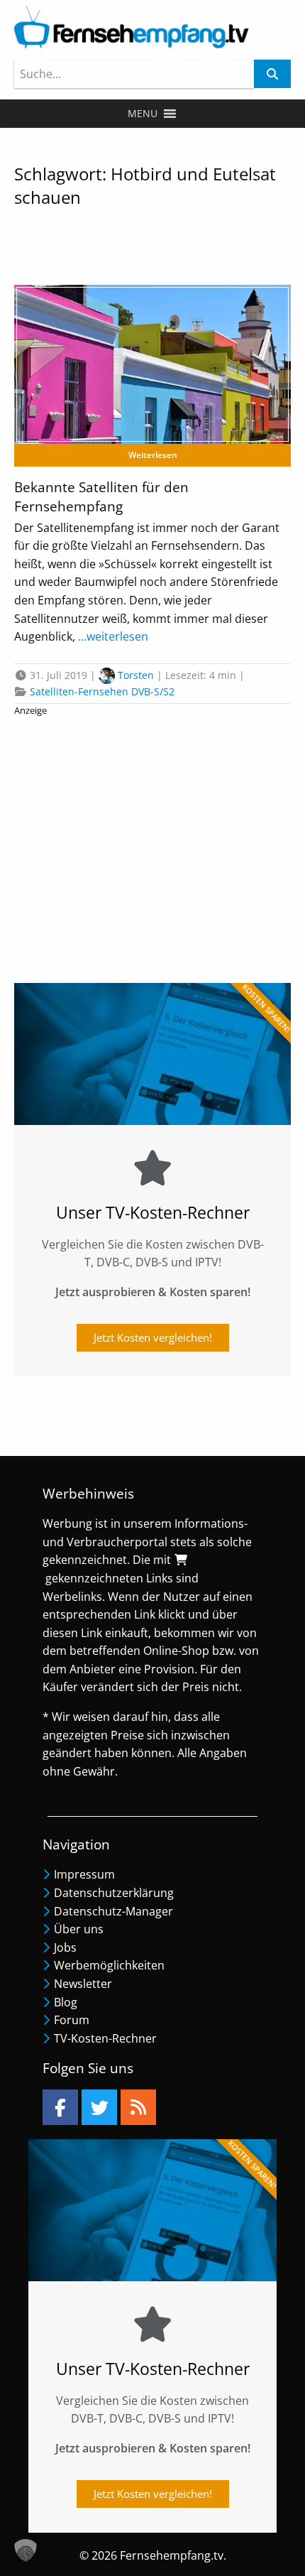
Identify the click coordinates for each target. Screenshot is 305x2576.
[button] (143, 114)
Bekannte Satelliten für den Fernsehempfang (101, 497)
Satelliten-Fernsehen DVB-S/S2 (102, 691)
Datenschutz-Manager (113, 1911)
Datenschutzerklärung (114, 1893)
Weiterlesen (153, 455)
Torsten (136, 675)
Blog (66, 2002)
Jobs (65, 1947)
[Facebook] (60, 2107)
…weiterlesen (112, 636)
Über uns (79, 1929)
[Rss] (138, 2107)
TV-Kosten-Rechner (105, 2038)
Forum (72, 2020)
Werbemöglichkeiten (109, 1965)
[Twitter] (99, 2107)
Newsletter (83, 1984)
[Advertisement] (152, 844)
